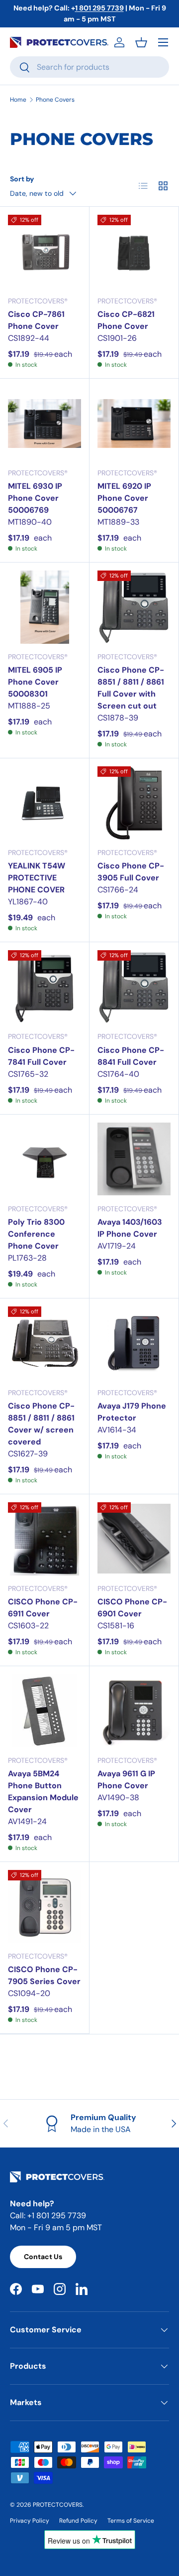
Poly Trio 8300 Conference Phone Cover (36, 1234)
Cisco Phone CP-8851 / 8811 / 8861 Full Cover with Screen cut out (131, 688)
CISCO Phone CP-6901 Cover (132, 1608)
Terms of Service (131, 2521)
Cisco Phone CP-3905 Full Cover (131, 872)
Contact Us (43, 2257)
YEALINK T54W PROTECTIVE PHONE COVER (37, 878)
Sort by (22, 179)
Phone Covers (55, 100)
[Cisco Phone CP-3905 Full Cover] (134, 803)
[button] (141, 42)
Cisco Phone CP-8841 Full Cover (131, 1056)
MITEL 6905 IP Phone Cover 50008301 (35, 682)
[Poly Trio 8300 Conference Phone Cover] (45, 1159)
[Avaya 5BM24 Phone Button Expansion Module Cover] (45, 1711)
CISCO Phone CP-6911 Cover (43, 1608)
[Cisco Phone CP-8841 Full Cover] (134, 987)
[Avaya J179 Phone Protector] (134, 1343)
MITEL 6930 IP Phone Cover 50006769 (35, 498)
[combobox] (89, 67)
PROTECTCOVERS (58, 2505)
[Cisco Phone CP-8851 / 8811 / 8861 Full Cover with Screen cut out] (134, 607)
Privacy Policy (30, 2521)
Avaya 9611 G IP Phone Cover (126, 1780)
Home (18, 100)
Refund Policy (78, 2521)
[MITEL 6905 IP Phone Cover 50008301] (45, 607)
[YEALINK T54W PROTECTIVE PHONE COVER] (45, 803)
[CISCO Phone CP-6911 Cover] (45, 1539)
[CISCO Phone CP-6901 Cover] (134, 1539)
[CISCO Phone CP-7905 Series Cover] (45, 1907)
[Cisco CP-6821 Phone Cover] (134, 251)
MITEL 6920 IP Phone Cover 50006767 (124, 498)
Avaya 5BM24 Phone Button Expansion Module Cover (43, 1791)
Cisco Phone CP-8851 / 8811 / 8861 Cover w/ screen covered (41, 1424)
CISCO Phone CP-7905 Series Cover (44, 1975)
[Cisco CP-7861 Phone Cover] (45, 251)
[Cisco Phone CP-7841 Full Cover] (45, 987)
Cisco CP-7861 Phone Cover (36, 320)
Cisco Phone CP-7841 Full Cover (41, 1056)
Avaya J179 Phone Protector (132, 1412)
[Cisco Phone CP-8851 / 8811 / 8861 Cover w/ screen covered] (45, 1343)
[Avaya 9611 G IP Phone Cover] (134, 1711)
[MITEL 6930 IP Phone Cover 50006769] (45, 423)
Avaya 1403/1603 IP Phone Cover (130, 1228)
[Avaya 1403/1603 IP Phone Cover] (134, 1159)
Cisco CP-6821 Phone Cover (126, 320)
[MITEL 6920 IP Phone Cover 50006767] (134, 423)
